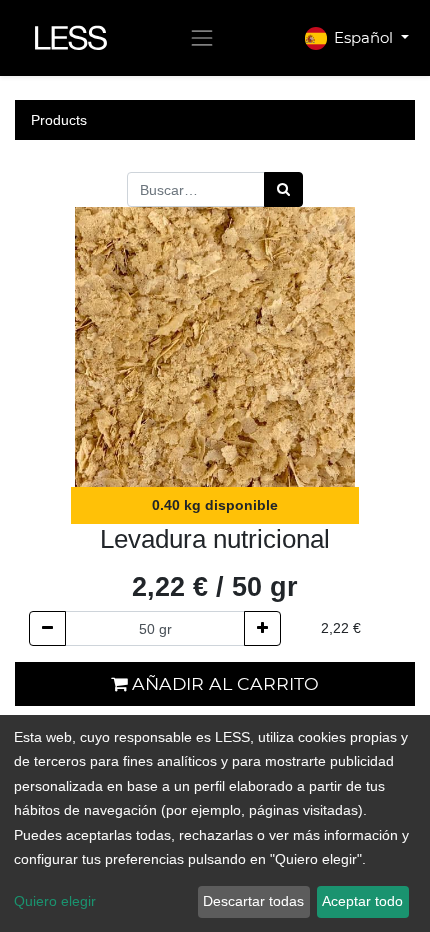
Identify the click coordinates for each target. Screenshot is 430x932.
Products (59, 120)
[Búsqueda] (283, 189)
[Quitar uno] (47, 628)
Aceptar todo (362, 901)
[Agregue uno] (262, 628)
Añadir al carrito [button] (223, 683)
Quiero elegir (55, 901)
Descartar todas (253, 901)
